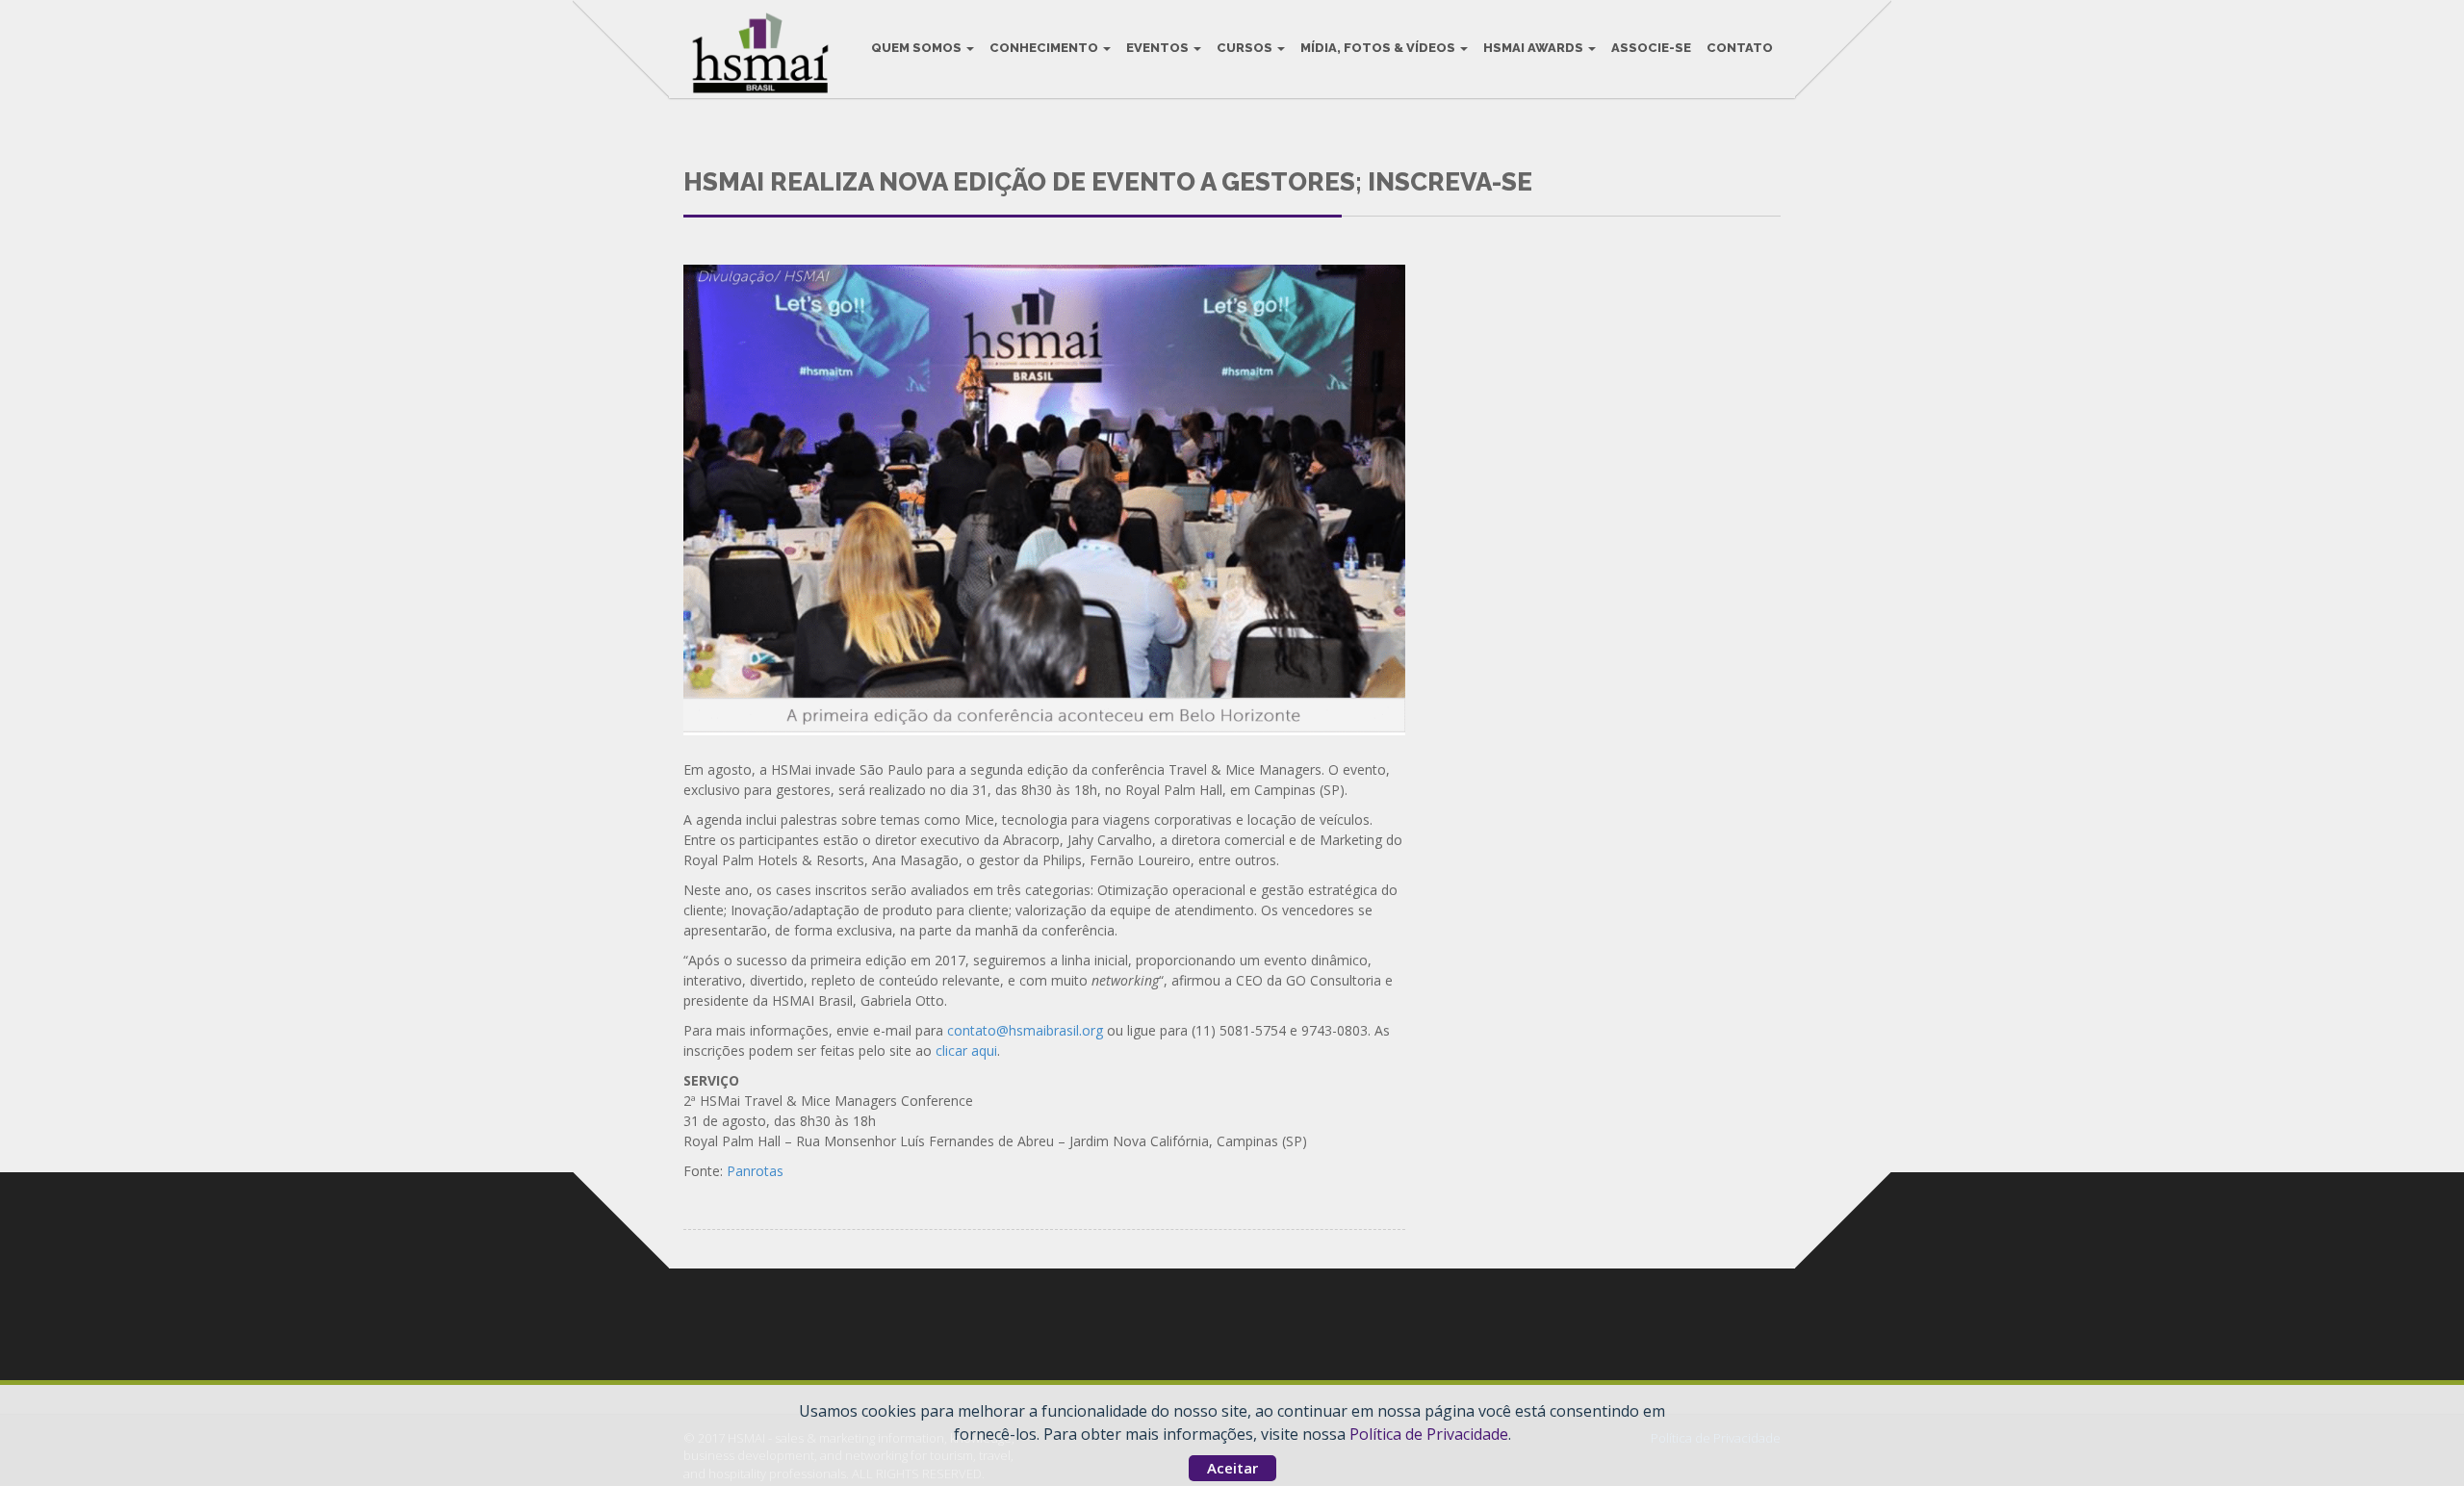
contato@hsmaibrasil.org (1023, 1030)
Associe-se (1651, 48)
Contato (1740, 48)
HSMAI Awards (1535, 48)
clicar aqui (964, 1050)
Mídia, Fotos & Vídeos (1379, 48)
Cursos (1246, 48)
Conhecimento (1045, 48)
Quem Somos (918, 48)
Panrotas (755, 1171)
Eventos (1159, 48)
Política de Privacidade (1429, 1434)
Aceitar (1232, 1468)
